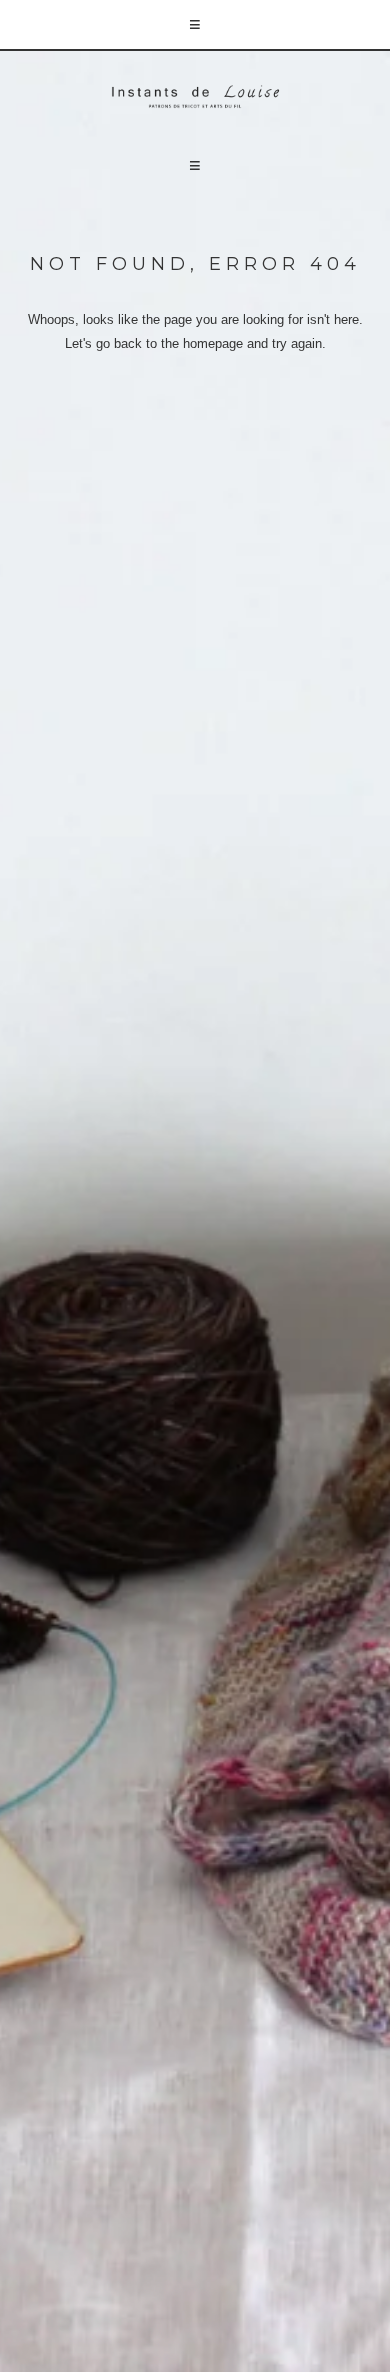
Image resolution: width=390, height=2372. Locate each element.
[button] (195, 25)
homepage (213, 343)
